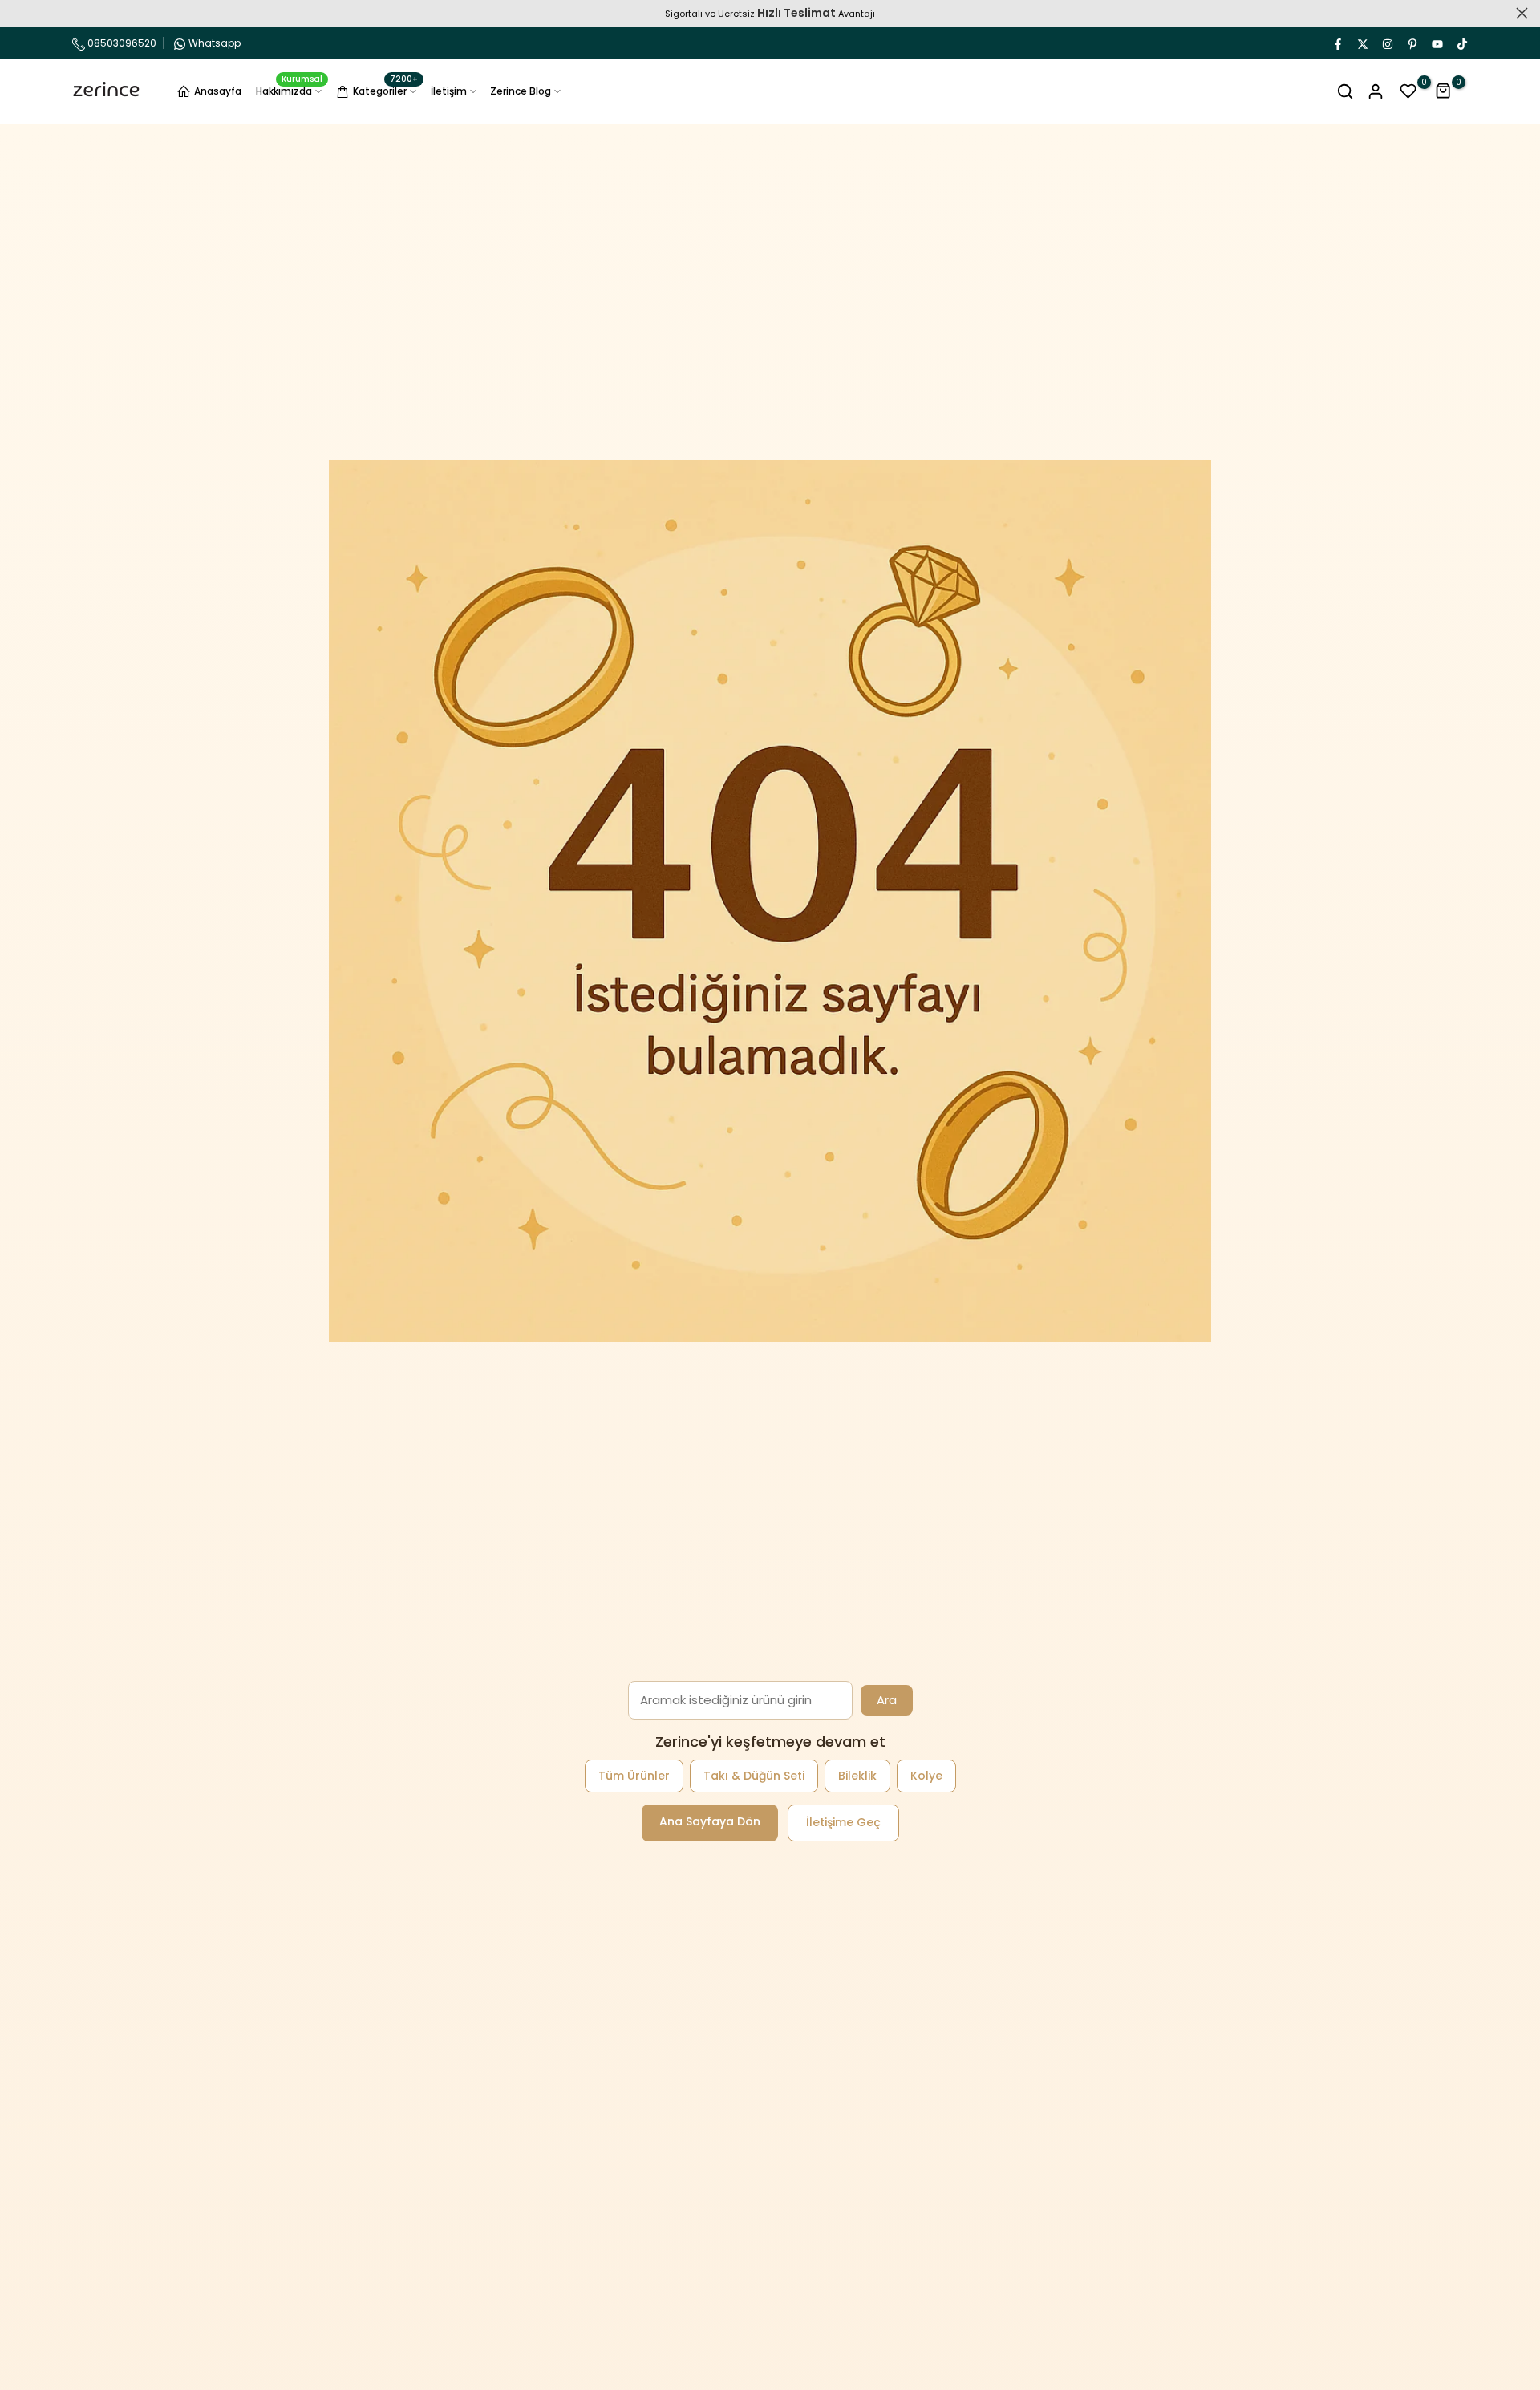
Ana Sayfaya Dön (710, 1821)
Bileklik (857, 1776)
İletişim (449, 91)
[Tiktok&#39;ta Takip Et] (1461, 43)
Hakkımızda (290, 90)
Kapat (18, 13)
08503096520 (121, 43)
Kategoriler (385, 89)
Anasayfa (218, 91)
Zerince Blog (521, 91)
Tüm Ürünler (634, 1776)
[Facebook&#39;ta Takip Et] (1337, 43)
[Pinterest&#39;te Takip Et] (1412, 43)
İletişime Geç (843, 1822)
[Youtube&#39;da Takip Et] (1437, 43)
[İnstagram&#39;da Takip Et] (1387, 43)
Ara (887, 1700)
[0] (1408, 91)
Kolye (926, 1776)
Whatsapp (215, 43)
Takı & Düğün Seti (754, 1776)
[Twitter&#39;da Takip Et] (1362, 43)
